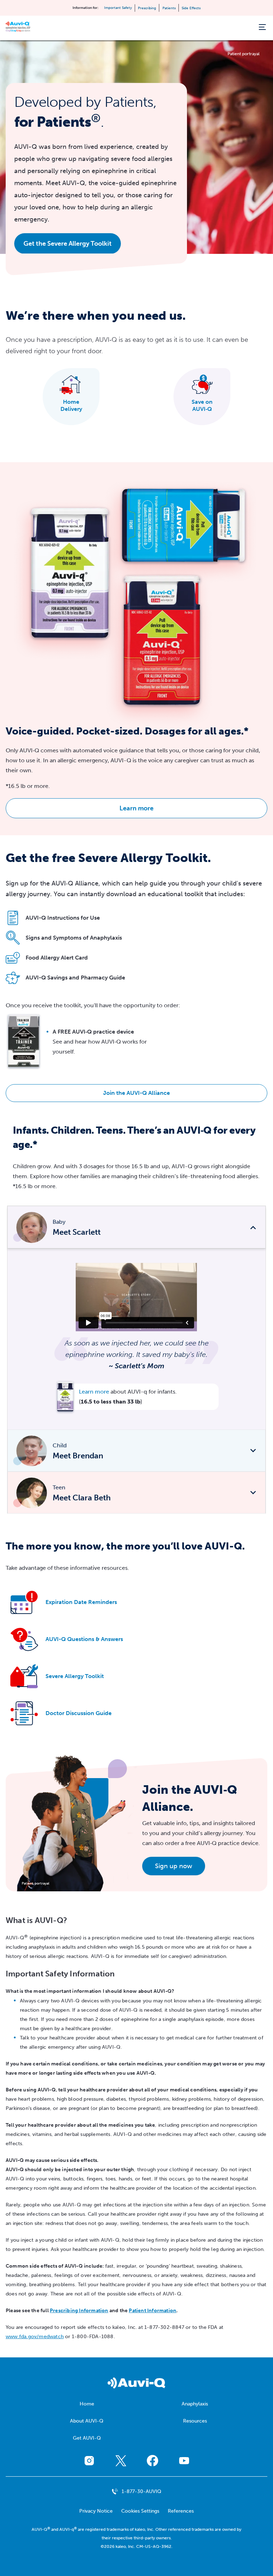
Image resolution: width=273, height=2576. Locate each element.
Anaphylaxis (195, 2404)
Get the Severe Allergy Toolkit (68, 244)
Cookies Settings (140, 2511)
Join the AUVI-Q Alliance (136, 1093)
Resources (195, 2421)
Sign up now (174, 1866)
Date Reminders (81, 1602)
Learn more (136, 808)
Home (87, 2404)
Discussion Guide (79, 1713)
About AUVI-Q (87, 2421)
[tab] (136, 1227)
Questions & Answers (84, 1639)
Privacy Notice (96, 2511)
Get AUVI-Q (87, 2438)
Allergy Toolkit (75, 1676)
